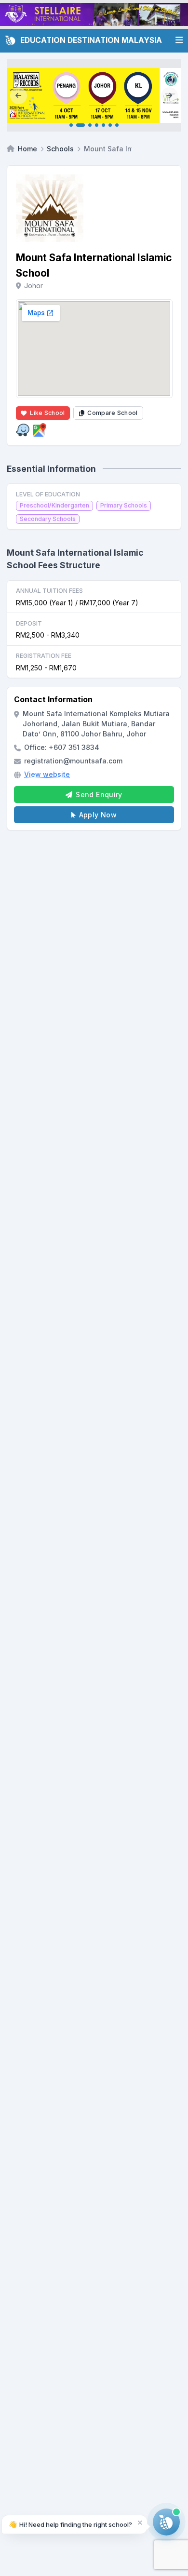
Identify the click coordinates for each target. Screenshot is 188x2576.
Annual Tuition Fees (49, 591)
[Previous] (19, 95)
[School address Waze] (23, 430)
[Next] (169, 95)
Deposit (29, 623)
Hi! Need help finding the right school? (70, 2524)
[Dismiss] (140, 2522)
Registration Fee (44, 656)
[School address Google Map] (40, 430)
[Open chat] (166, 2522)
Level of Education (48, 494)
